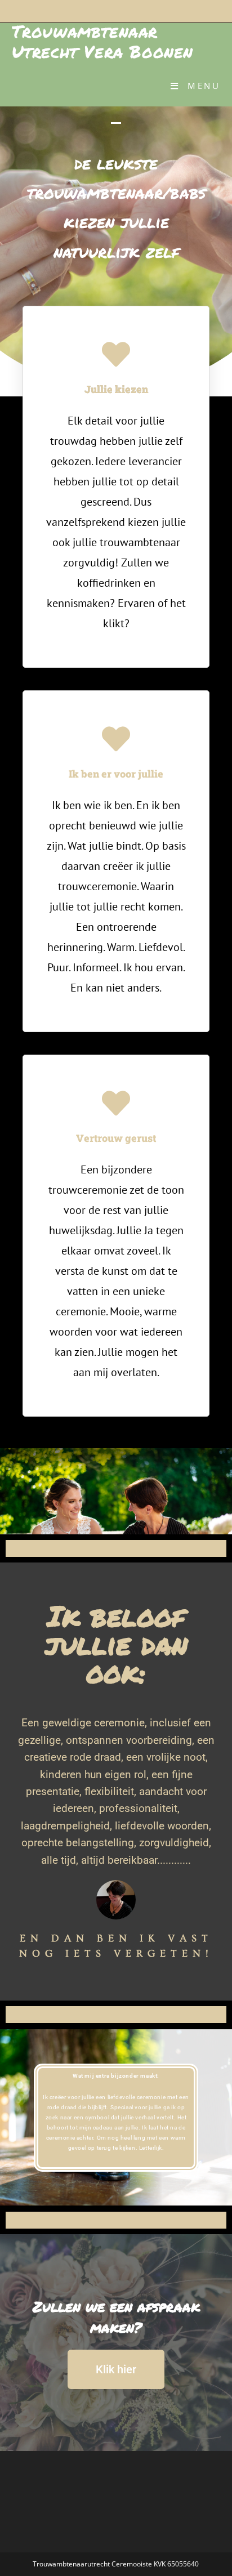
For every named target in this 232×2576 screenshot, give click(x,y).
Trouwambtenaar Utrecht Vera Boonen (102, 41)
